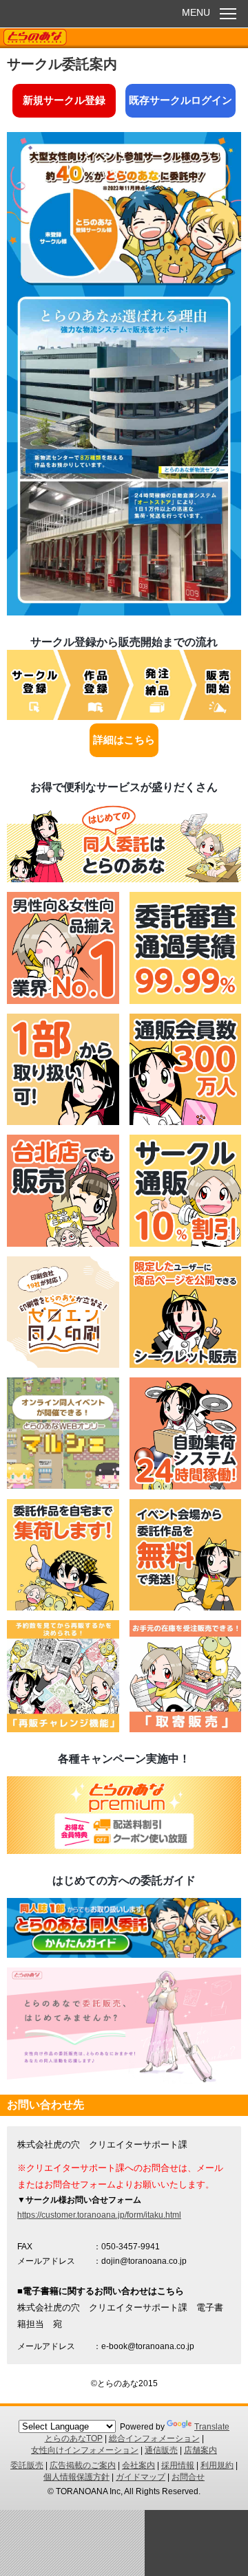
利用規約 (217, 2465)
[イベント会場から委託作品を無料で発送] (186, 1607)
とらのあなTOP (74, 2438)
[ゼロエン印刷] (63, 1364)
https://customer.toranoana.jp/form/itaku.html (99, 2215)
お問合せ (188, 2477)
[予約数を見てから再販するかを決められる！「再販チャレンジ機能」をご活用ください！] (63, 1729)
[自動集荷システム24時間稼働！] (186, 1486)
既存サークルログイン (180, 100)
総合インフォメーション (154, 2438)
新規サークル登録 (64, 100)
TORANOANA (35, 38)
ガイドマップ (141, 2477)
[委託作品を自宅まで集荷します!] (63, 1607)
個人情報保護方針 (76, 2477)
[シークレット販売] (186, 1364)
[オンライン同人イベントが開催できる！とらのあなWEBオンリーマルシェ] (63, 1485)
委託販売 (27, 2465)
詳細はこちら (124, 740)
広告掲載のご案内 (83, 2465)
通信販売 (161, 2450)
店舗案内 (200, 2450)
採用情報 (178, 2465)
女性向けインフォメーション (85, 2450)
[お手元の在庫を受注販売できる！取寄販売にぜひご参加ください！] (186, 1729)
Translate (212, 2427)
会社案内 (138, 2465)
